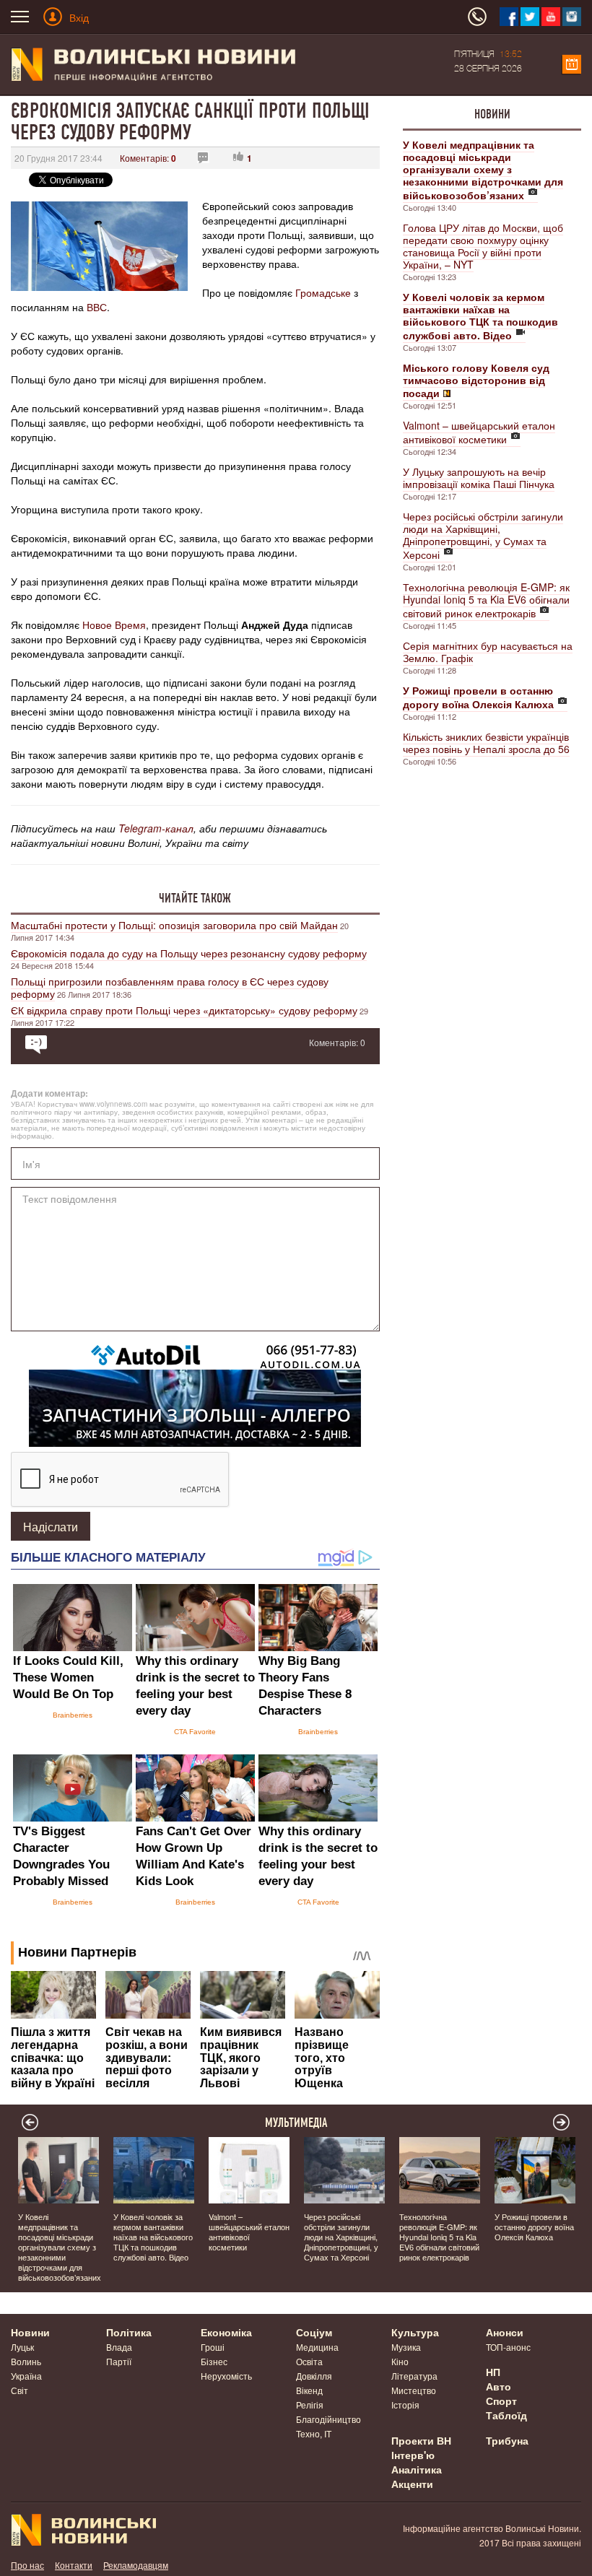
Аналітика (417, 2469)
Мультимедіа (296, 2123)
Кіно (400, 2361)
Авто (499, 2386)
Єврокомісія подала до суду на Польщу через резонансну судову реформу (189, 953)
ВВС (97, 307)
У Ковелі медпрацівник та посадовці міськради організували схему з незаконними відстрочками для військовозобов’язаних (60, 2247)
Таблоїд (506, 2415)
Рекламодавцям (136, 2565)
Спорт (501, 2401)
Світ (19, 2390)
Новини (492, 114)
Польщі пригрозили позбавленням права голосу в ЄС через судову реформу (170, 987)
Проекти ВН (421, 2440)
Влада (119, 2347)
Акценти (412, 2484)
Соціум (314, 2332)
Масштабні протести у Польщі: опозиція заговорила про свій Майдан (174, 925)
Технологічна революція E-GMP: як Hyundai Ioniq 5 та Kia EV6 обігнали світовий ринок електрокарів (486, 600)
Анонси (505, 2332)
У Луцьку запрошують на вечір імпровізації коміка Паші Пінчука (479, 478)
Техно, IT (314, 2433)
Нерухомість (226, 2376)
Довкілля (314, 2376)
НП (493, 2372)
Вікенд (309, 2390)
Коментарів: (148, 158)
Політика (129, 2332)
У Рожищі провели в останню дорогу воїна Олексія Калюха (534, 2227)
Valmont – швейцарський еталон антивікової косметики (479, 432)
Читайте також (195, 898)
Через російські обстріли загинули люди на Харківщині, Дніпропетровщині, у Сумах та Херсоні (483, 535)
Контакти (74, 2565)
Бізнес (214, 2361)
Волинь (26, 2361)
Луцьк (22, 2347)
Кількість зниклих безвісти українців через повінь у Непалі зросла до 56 (486, 743)
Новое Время (114, 625)
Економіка (226, 2332)
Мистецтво (414, 2390)
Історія (405, 2405)
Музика (406, 2347)
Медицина (317, 2347)
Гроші (213, 2347)
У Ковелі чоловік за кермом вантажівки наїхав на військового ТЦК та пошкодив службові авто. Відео (153, 2237)
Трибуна (507, 2440)
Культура (415, 2332)
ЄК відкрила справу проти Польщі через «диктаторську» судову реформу (184, 1010)
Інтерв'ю (413, 2455)
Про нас (27, 2565)
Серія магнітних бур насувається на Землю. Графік (488, 652)
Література (414, 2376)
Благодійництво (328, 2419)
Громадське (323, 292)
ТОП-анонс (508, 2347)
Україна (26, 2376)
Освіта (309, 2361)
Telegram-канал (156, 828)
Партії (119, 2361)
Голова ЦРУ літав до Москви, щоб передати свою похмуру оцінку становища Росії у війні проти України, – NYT (483, 246)
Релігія (310, 2405)
